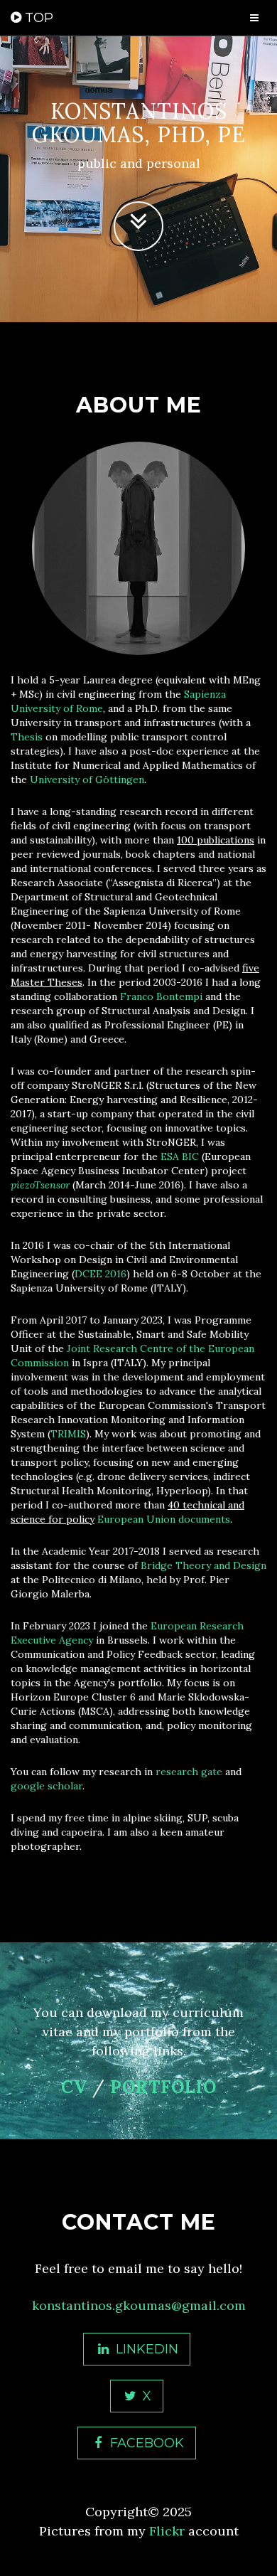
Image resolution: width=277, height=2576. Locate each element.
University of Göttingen (87, 779)
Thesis (27, 737)
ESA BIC (180, 1156)
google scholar (47, 1786)
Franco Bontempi (161, 996)
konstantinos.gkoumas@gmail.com (139, 2305)
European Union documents (164, 1519)
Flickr (167, 2531)
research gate (189, 1772)
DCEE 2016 (101, 1274)
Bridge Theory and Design (203, 1565)
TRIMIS (68, 1434)
